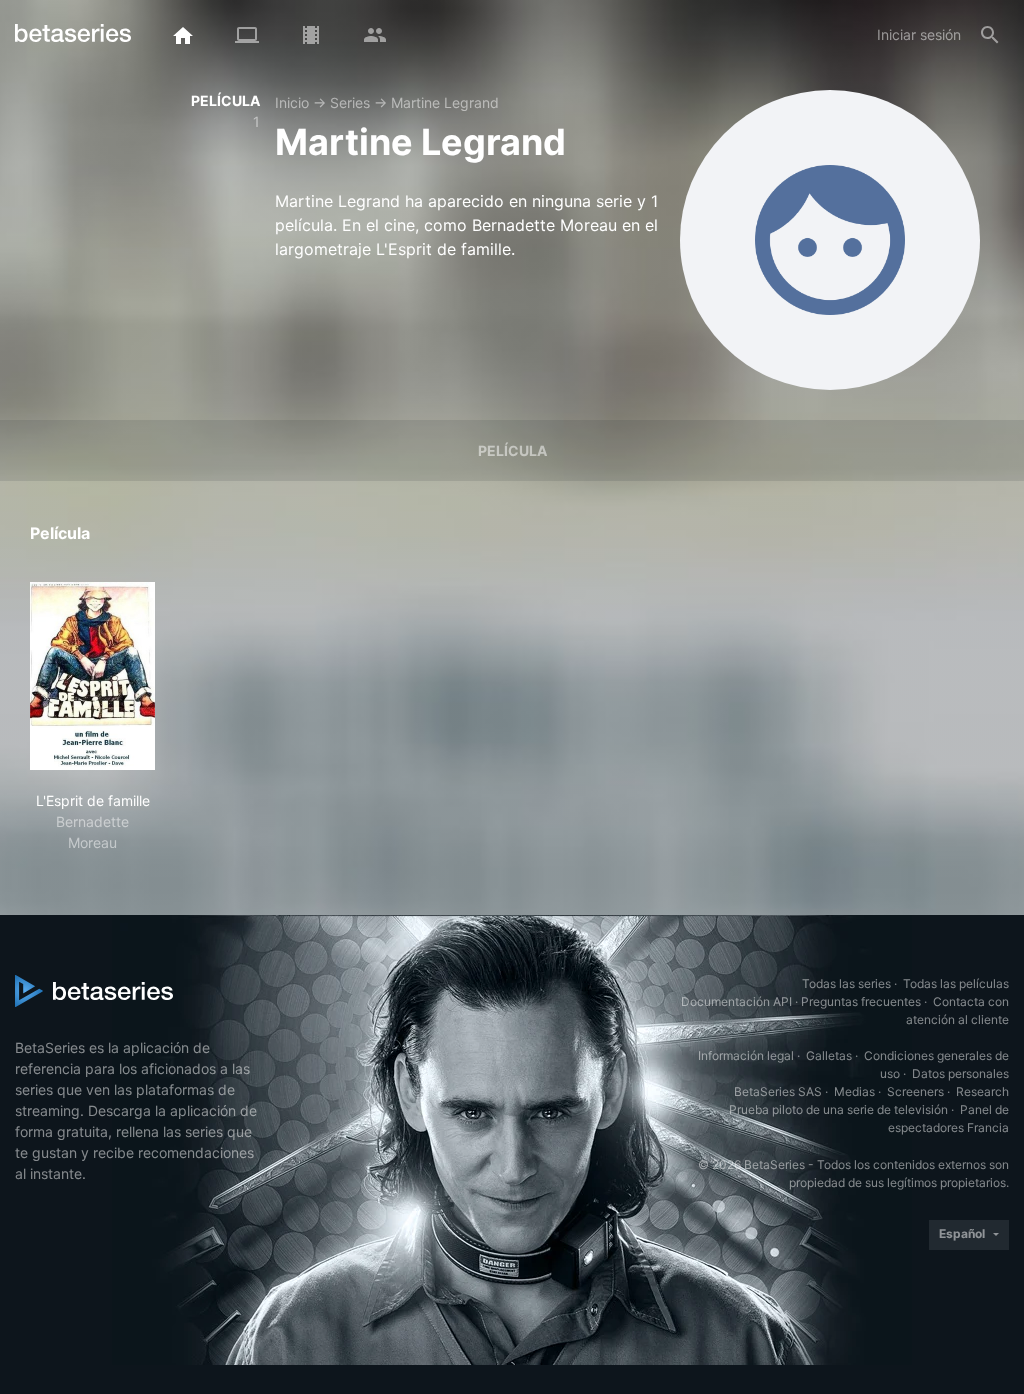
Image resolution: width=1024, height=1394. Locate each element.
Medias (854, 1091)
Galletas (829, 1055)
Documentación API (736, 1001)
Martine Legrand (445, 102)
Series (350, 102)
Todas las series (846, 983)
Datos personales (960, 1073)
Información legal (746, 1055)
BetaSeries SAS (778, 1091)
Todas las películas (956, 983)
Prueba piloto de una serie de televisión (838, 1109)
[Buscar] (990, 35)
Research (982, 1091)
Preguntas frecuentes (861, 1001)
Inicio (292, 102)
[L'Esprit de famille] (92, 676)
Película (512, 450)
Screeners (915, 1091)
